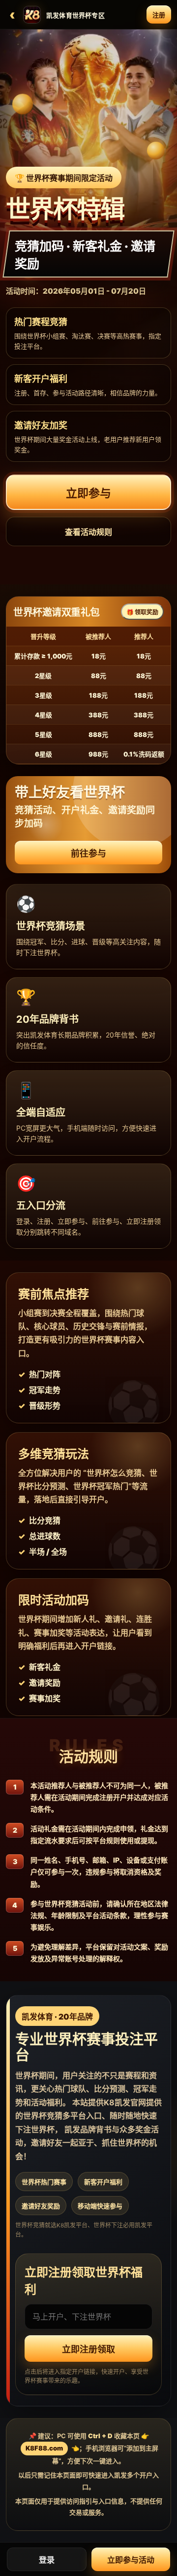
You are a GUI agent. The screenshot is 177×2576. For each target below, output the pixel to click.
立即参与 (88, 493)
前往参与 (88, 853)
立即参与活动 (131, 2560)
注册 (159, 15)
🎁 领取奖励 (142, 612)
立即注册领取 (88, 2349)
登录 (47, 2560)
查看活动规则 (88, 532)
